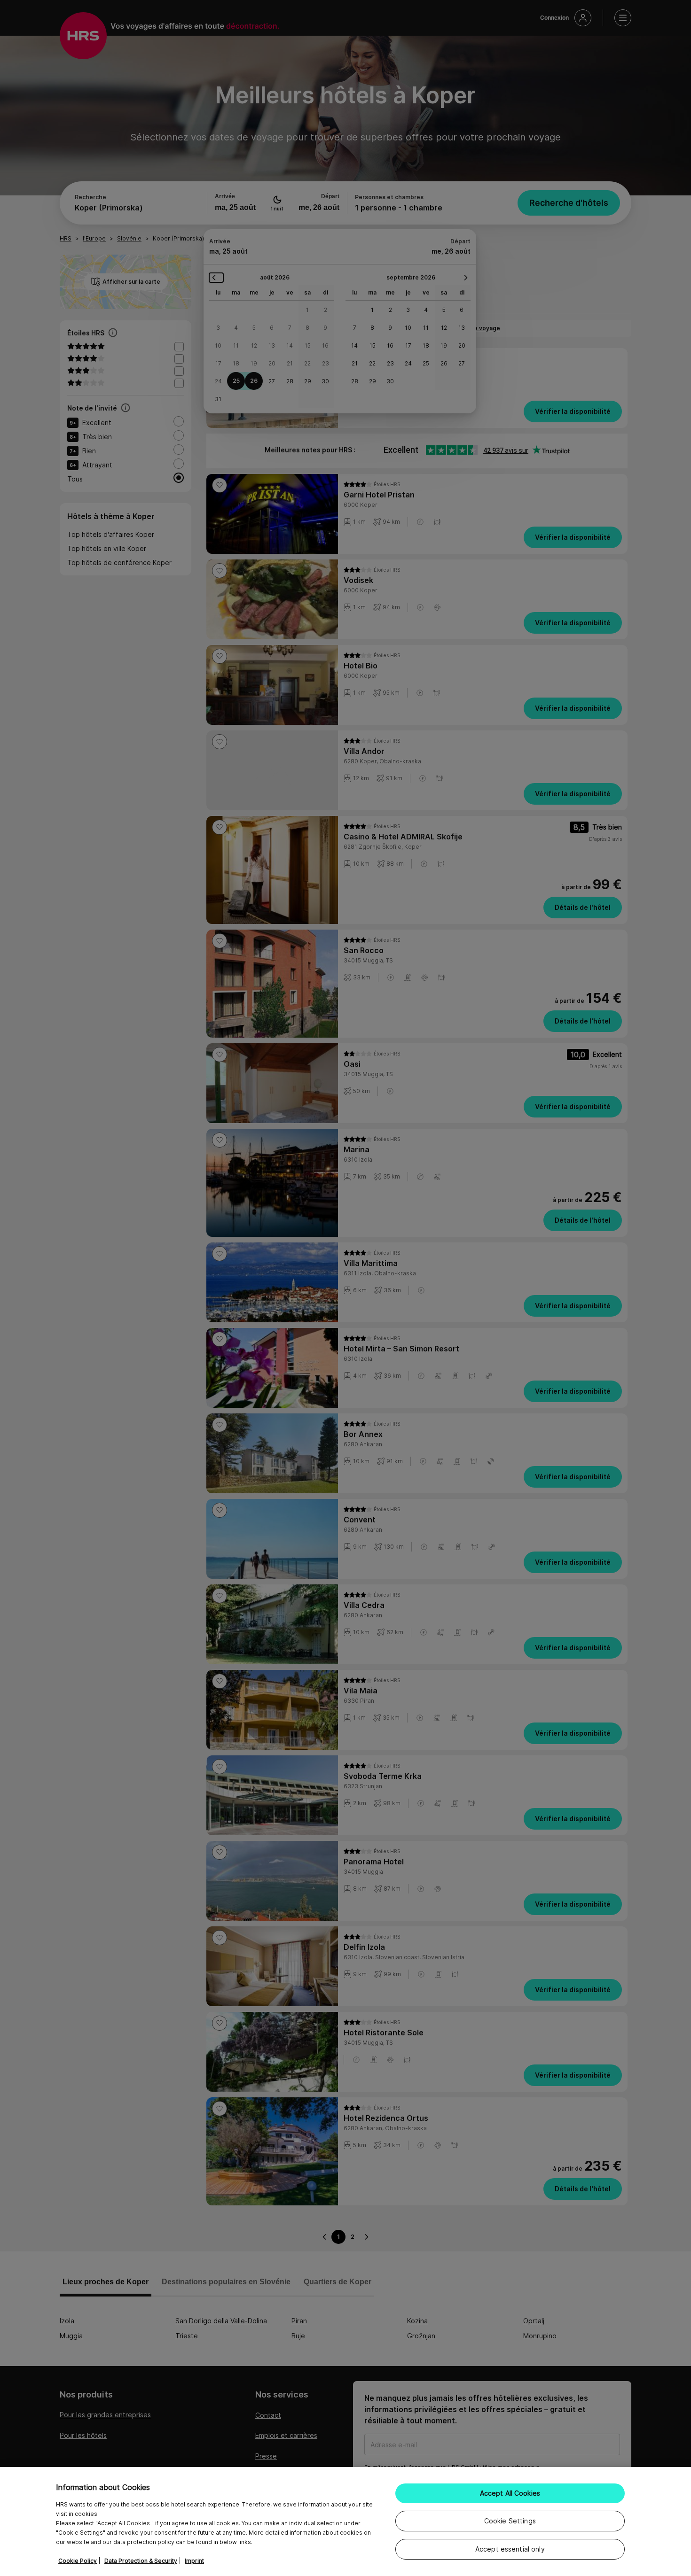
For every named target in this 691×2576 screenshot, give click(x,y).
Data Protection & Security (141, 2561)
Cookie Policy (78, 2561)
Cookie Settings (510, 2521)
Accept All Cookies (510, 2493)
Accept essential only (510, 2549)
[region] (345, 2522)
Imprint (194, 2561)
